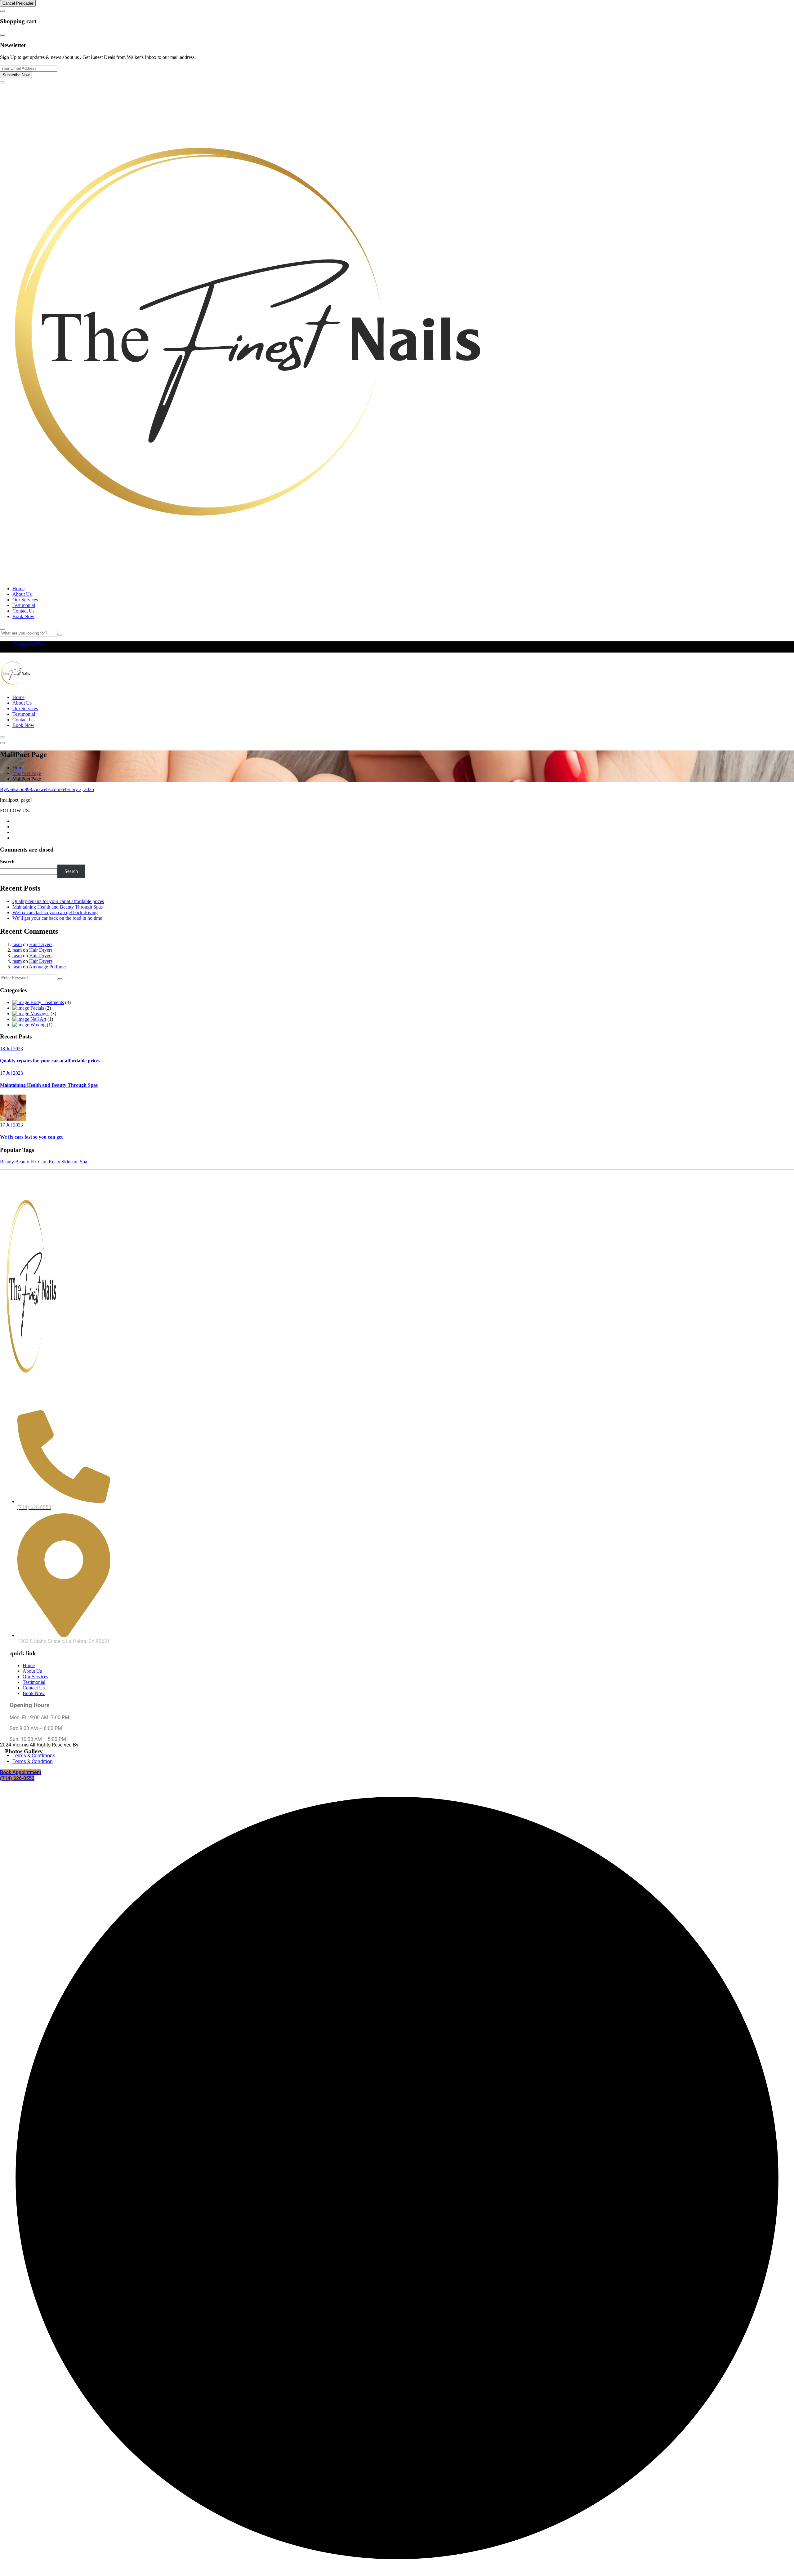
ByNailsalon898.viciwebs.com (30, 789)
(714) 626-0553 (28, 644)
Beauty (7, 1162)
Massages (39, 1014)
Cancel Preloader (18, 3)
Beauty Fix (26, 1162)
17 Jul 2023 (11, 1073)
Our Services (25, 600)
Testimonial (24, 605)
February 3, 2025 (77, 789)
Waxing (37, 1025)
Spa (83, 1162)
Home (18, 589)
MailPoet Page (27, 773)
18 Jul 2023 (11, 1049)
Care (43, 1162)
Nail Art (38, 1019)
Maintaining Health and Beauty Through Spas (58, 907)
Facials (37, 1008)
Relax (54, 1162)
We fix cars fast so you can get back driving (55, 912)
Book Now (23, 616)
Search (7, 862)
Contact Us (23, 611)
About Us (22, 594)
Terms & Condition (33, 1762)
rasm (17, 944)
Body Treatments (47, 1002)
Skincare (70, 1162)
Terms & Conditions (34, 1756)
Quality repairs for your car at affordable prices (58, 901)
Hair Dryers (41, 944)
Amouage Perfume (47, 967)
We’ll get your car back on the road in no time (57, 918)
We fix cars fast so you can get (31, 1137)
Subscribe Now (16, 75)
